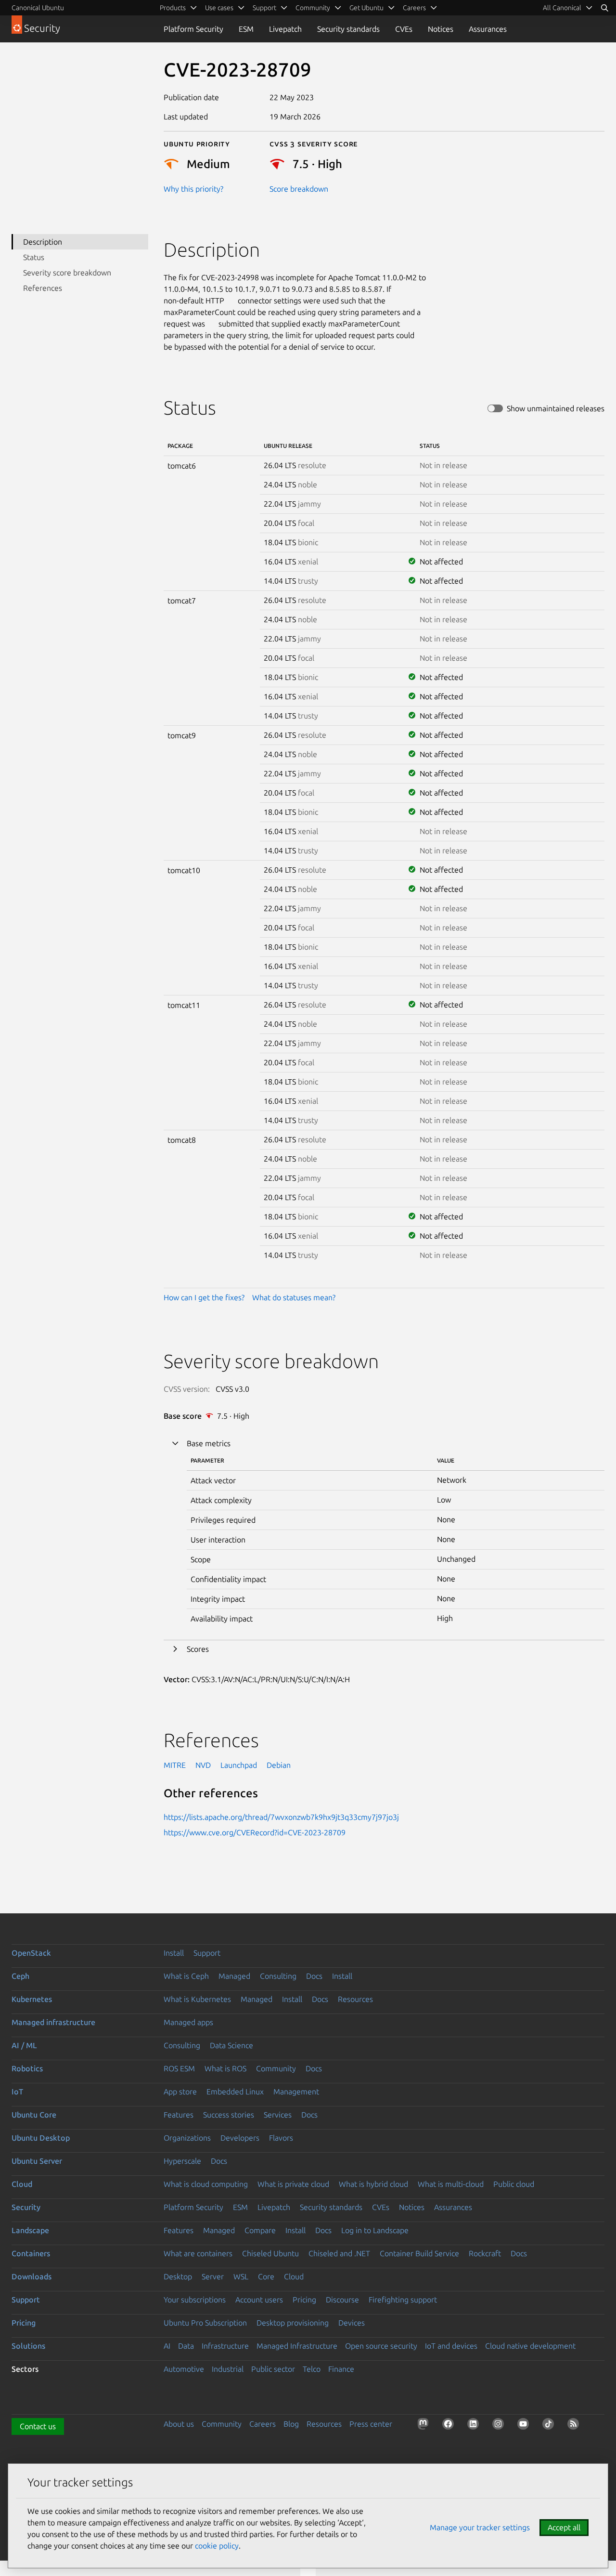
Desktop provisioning (293, 2323)
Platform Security (193, 29)
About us (179, 2424)
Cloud (22, 2184)
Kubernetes (32, 1999)
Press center (371, 2424)
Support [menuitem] (264, 8)
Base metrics (209, 1443)
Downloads (32, 2276)
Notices (441, 29)
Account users (259, 2300)
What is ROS (225, 2068)
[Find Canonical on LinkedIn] (475, 2426)
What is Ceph (186, 1976)
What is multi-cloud (451, 2184)
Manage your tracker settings (480, 2527)
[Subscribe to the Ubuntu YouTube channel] (525, 2426)
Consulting (278, 1976)
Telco (312, 2369)
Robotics (27, 2068)
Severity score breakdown (67, 273)
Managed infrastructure (53, 2022)
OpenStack (31, 1953)
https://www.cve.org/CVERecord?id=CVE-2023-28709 (255, 1832)
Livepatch (285, 29)
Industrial (228, 2369)
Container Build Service (419, 2253)
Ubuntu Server (37, 2161)
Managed (234, 1976)
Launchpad (239, 1765)
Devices (352, 2323)
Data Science (231, 2045)
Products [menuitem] (173, 8)
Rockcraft (485, 2253)
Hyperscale (182, 2161)
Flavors (281, 2138)
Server (213, 2276)
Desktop (178, 2276)
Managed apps (188, 2022)
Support (207, 1953)
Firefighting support (403, 2300)
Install (174, 1953)
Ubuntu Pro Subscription (205, 2323)
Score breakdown (299, 189)
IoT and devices (451, 2346)
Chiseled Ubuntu (270, 2253)
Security (26, 2207)
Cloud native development (530, 2346)
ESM (246, 29)
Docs (314, 1976)
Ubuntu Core (34, 2115)
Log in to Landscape (375, 2230)
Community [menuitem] (313, 8)
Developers (240, 2138)
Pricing (304, 2300)
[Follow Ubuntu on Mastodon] (425, 2426)
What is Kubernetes (197, 1999)
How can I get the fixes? (204, 1297)
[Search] (604, 8)
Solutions (28, 2346)
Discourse (342, 2300)
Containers (31, 2253)
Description (43, 242)
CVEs (404, 29)
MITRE (175, 1765)
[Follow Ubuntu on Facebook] (450, 2426)
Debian (279, 1765)
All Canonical (562, 8)
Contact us (38, 2426)
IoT (17, 2092)
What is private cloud (293, 2184)
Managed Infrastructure (297, 2346)
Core (266, 2276)
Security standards (348, 29)
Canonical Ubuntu (38, 8)
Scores (198, 1649)
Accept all (564, 2527)
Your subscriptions (195, 2300)
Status (34, 257)
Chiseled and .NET (339, 2253)
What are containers (198, 2253)
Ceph (20, 1976)
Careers (263, 2424)
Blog (291, 2424)
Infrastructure (225, 2346)
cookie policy (217, 2546)
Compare (260, 2230)
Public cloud (514, 2184)
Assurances (488, 29)
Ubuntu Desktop (41, 2138)
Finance (341, 2369)
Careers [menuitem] (414, 8)
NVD (203, 1765)
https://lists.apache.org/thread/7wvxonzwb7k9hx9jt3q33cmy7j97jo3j (281, 1817)
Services (278, 2115)
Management (296, 2092)
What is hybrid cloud (373, 2184)
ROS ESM (179, 2068)
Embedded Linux (235, 2092)
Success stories (229, 2115)
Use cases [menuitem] (219, 8)
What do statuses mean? (294, 1297)
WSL (241, 2276)
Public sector (273, 2369)
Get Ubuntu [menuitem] (366, 8)
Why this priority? (193, 189)
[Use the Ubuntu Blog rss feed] (575, 2426)
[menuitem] (568, 8)
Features (179, 2115)
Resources (355, 1999)
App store (180, 2092)
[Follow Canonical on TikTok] (550, 2426)
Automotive (184, 2369)
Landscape (30, 2230)
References (43, 288)
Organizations (187, 2138)
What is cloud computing (206, 2184)
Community (276, 2068)
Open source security (381, 2346)
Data (186, 2346)
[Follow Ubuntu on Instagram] (500, 2426)
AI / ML (24, 2045)
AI (167, 2346)
